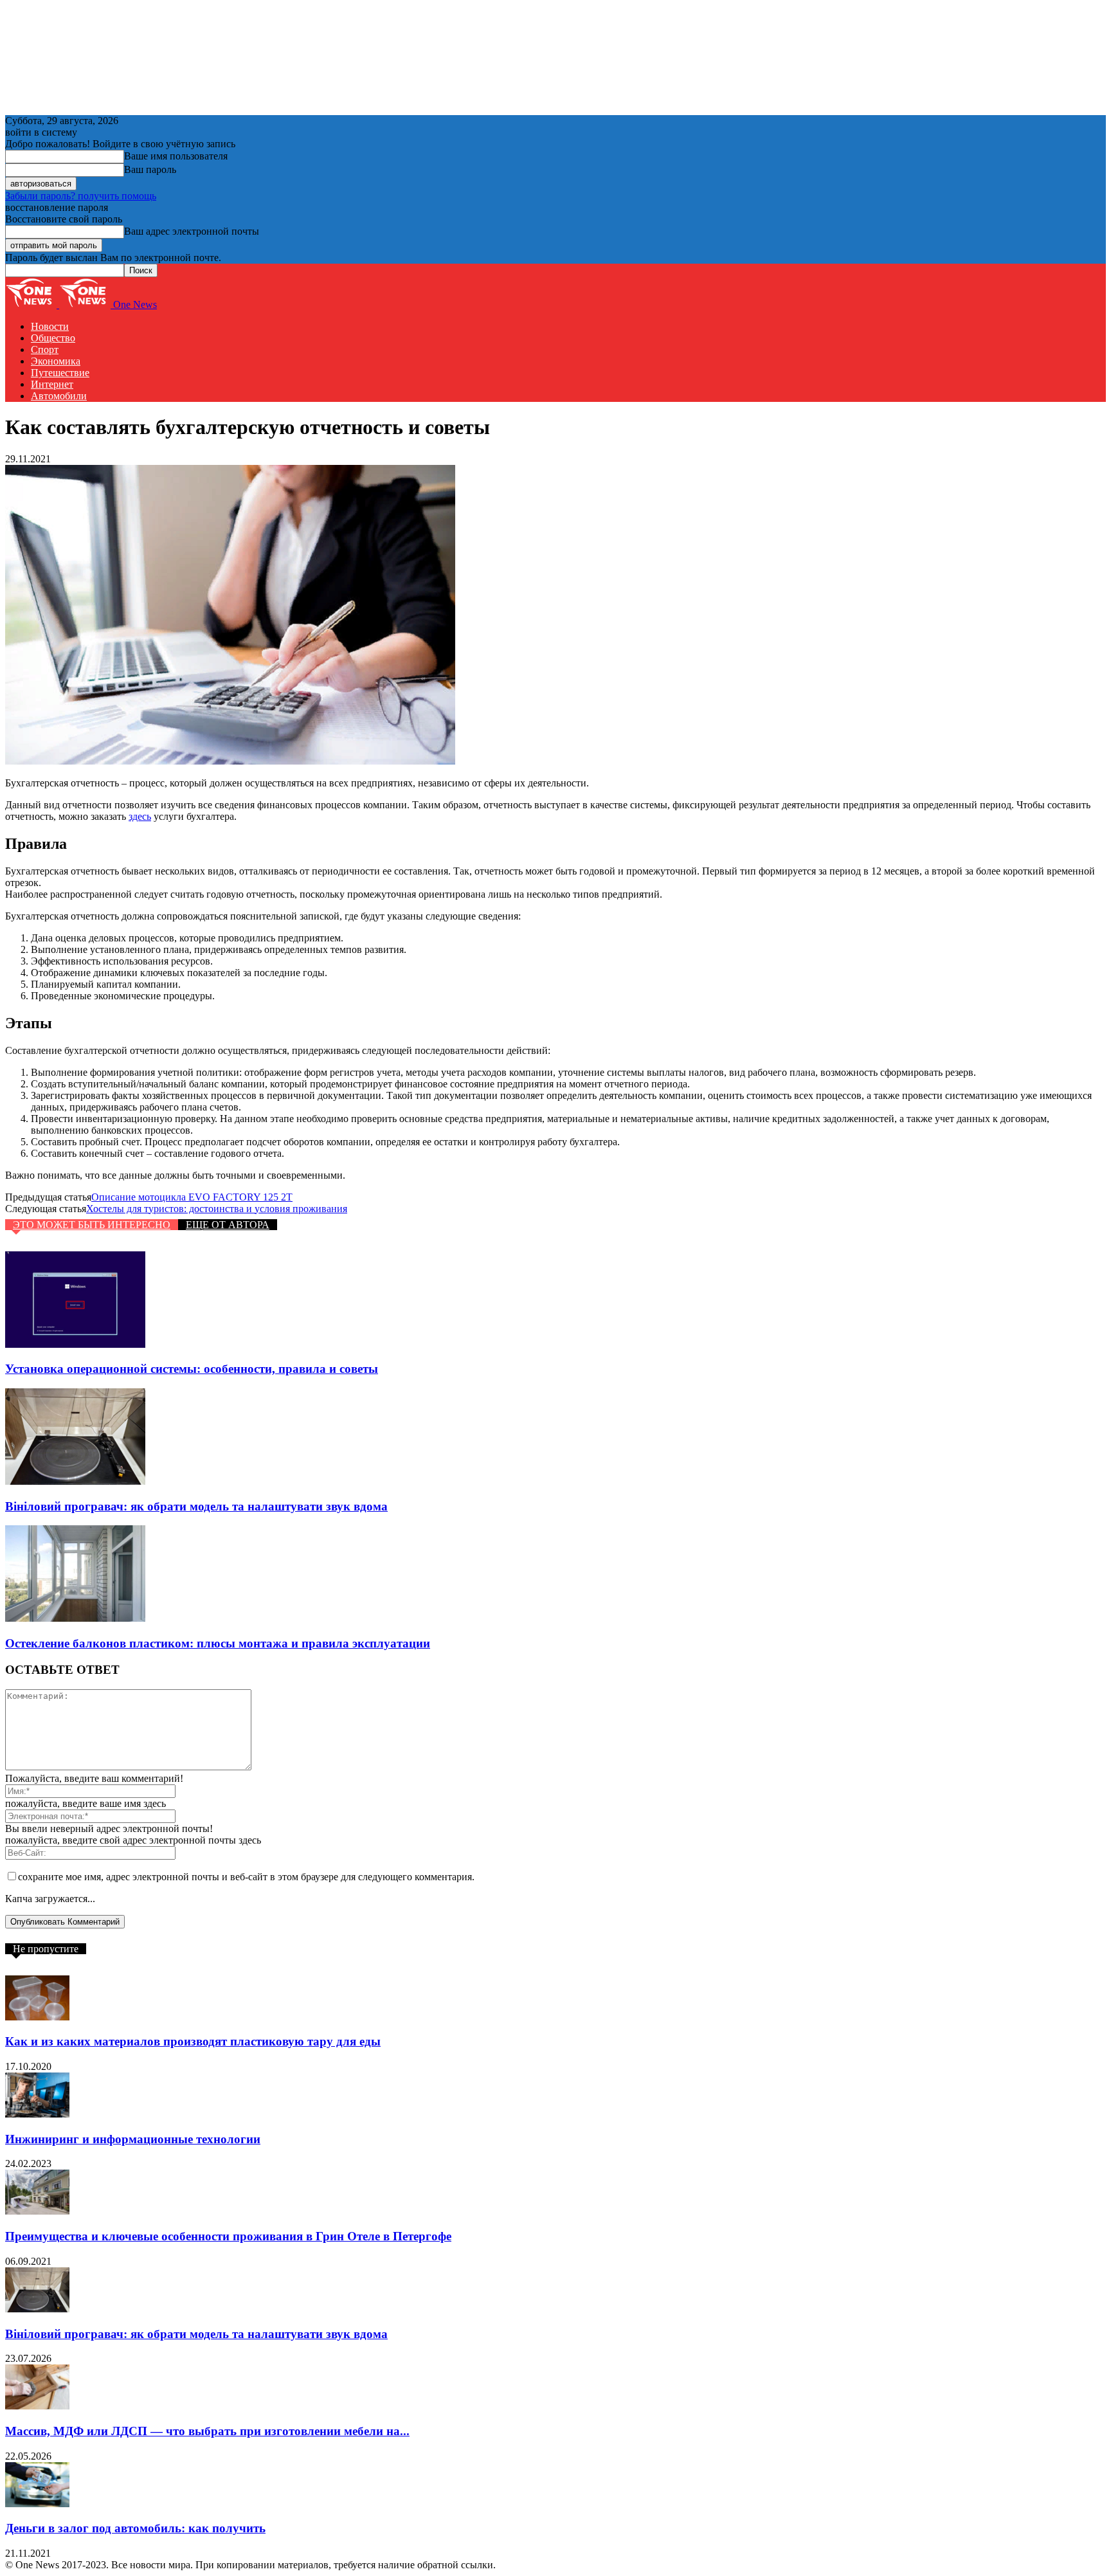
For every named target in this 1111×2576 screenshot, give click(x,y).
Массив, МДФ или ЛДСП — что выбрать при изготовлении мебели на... (207, 2431)
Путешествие (60, 373)
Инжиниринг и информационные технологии (133, 2139)
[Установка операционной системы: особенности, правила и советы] (75, 1344)
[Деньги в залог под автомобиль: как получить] (37, 2504)
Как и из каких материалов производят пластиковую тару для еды (193, 2041)
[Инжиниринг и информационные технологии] (37, 2114)
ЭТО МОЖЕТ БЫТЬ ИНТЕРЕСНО (92, 1225)
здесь (140, 816)
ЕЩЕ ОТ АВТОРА (228, 1225)
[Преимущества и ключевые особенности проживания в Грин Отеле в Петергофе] (37, 2211)
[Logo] (32, 304)
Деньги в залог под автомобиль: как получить (135, 2528)
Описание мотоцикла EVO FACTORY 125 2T (192, 1197)
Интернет (52, 384)
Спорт (45, 349)
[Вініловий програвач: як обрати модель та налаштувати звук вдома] (75, 1481)
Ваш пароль (150, 169)
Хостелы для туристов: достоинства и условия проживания (217, 1209)
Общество (53, 338)
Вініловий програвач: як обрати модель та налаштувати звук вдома (196, 1506)
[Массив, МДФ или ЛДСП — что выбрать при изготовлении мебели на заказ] (37, 2406)
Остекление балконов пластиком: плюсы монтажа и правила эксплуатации (218, 1643)
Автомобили (59, 396)
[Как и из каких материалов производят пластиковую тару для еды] (37, 2017)
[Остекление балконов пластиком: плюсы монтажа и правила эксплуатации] (75, 1618)
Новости (50, 326)
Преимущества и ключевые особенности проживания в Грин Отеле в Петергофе (228, 2236)
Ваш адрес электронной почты (192, 231)
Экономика (56, 361)
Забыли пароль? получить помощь (81, 196)
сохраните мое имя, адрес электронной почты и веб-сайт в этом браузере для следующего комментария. (246, 1877)
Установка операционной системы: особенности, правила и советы (192, 1369)
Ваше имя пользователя (176, 156)
